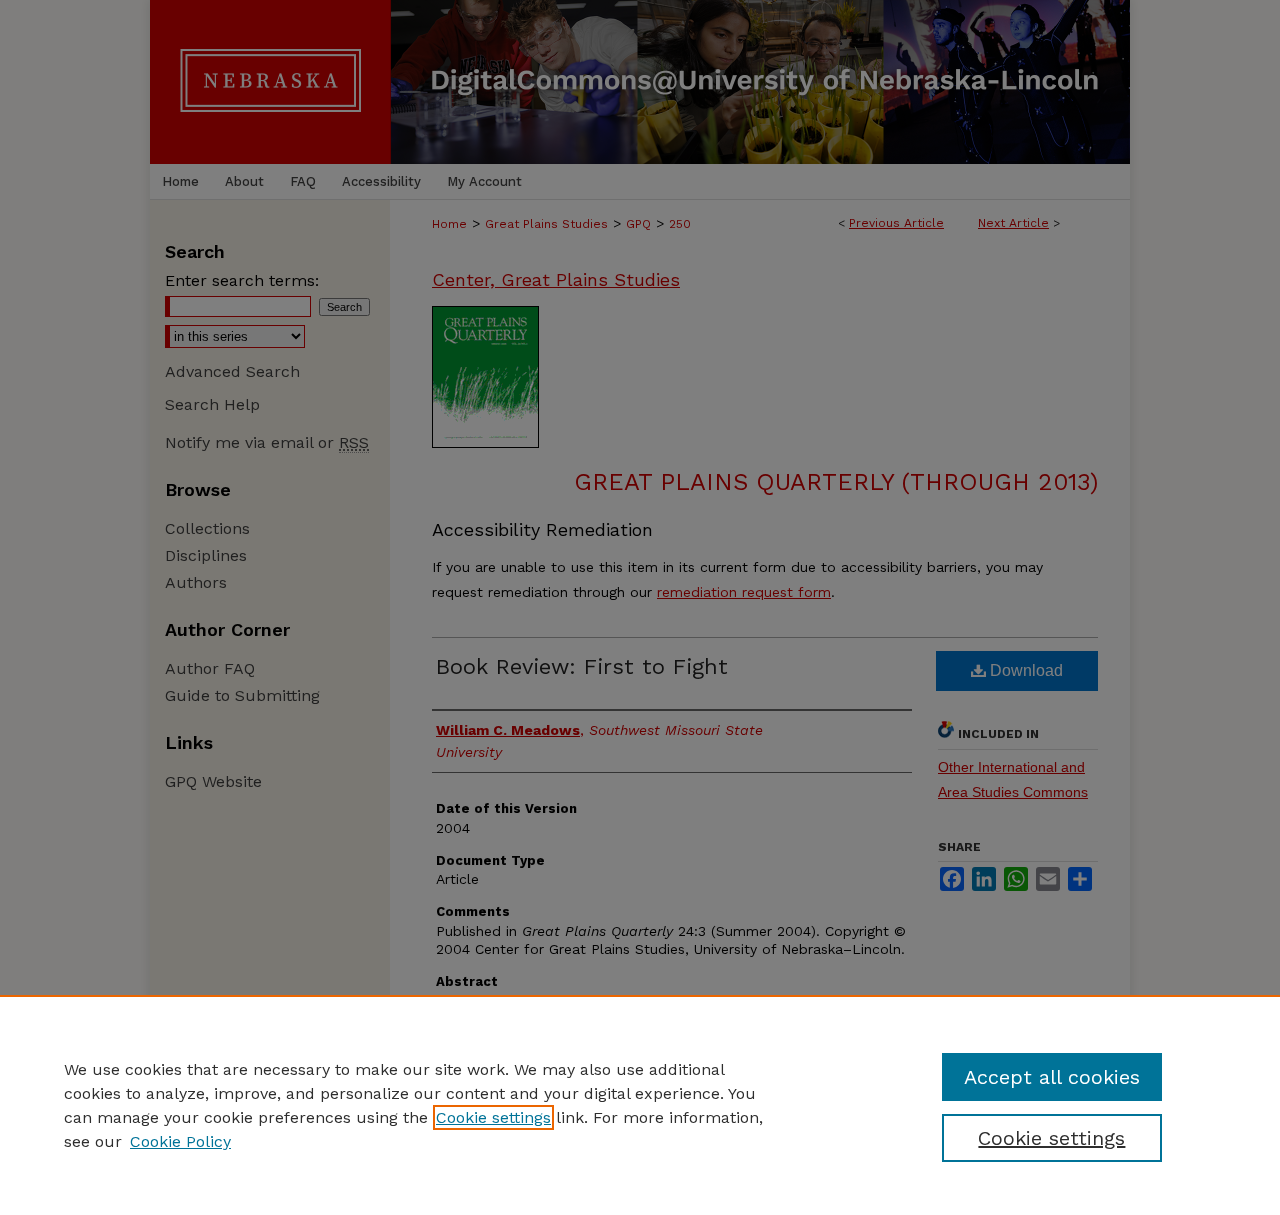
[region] (640, 1105)
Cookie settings (493, 1117)
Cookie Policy (180, 1141)
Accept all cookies (1052, 1077)
